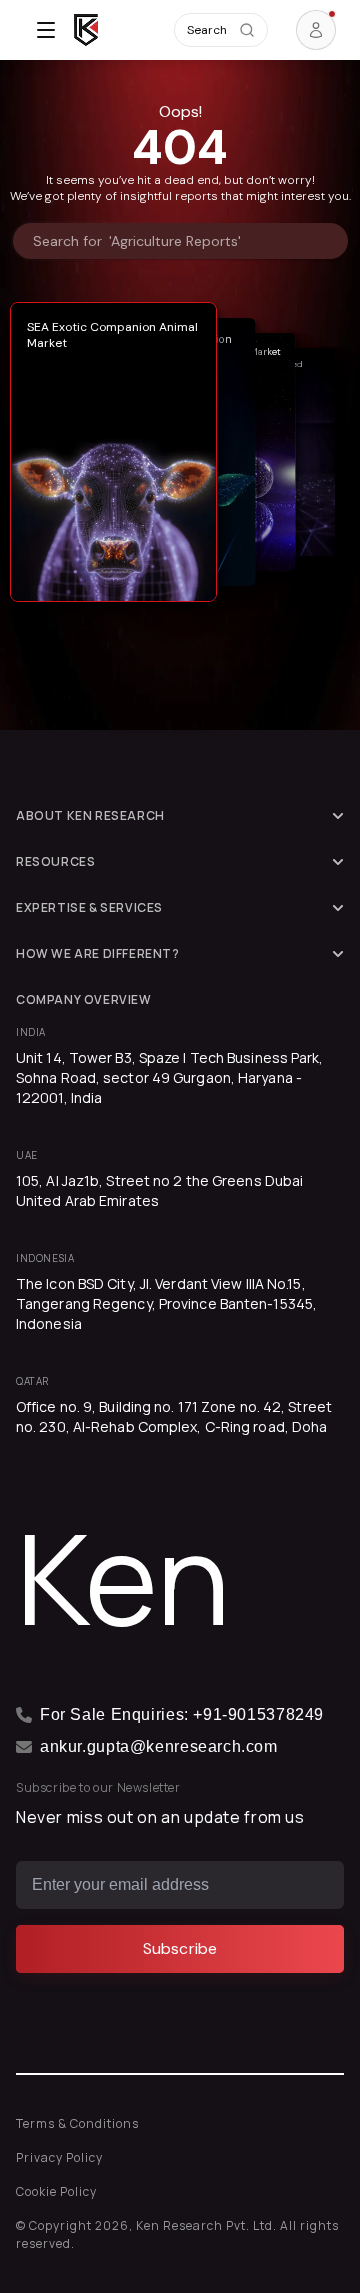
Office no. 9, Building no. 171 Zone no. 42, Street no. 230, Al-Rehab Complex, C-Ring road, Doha (174, 1416)
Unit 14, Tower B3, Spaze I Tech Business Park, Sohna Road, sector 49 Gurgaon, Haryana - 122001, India (170, 1077)
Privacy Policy (59, 2157)
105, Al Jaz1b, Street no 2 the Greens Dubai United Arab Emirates (159, 1190)
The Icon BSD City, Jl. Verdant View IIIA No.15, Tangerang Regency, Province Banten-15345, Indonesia (166, 1303)
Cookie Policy (56, 2191)
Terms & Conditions (77, 2123)
